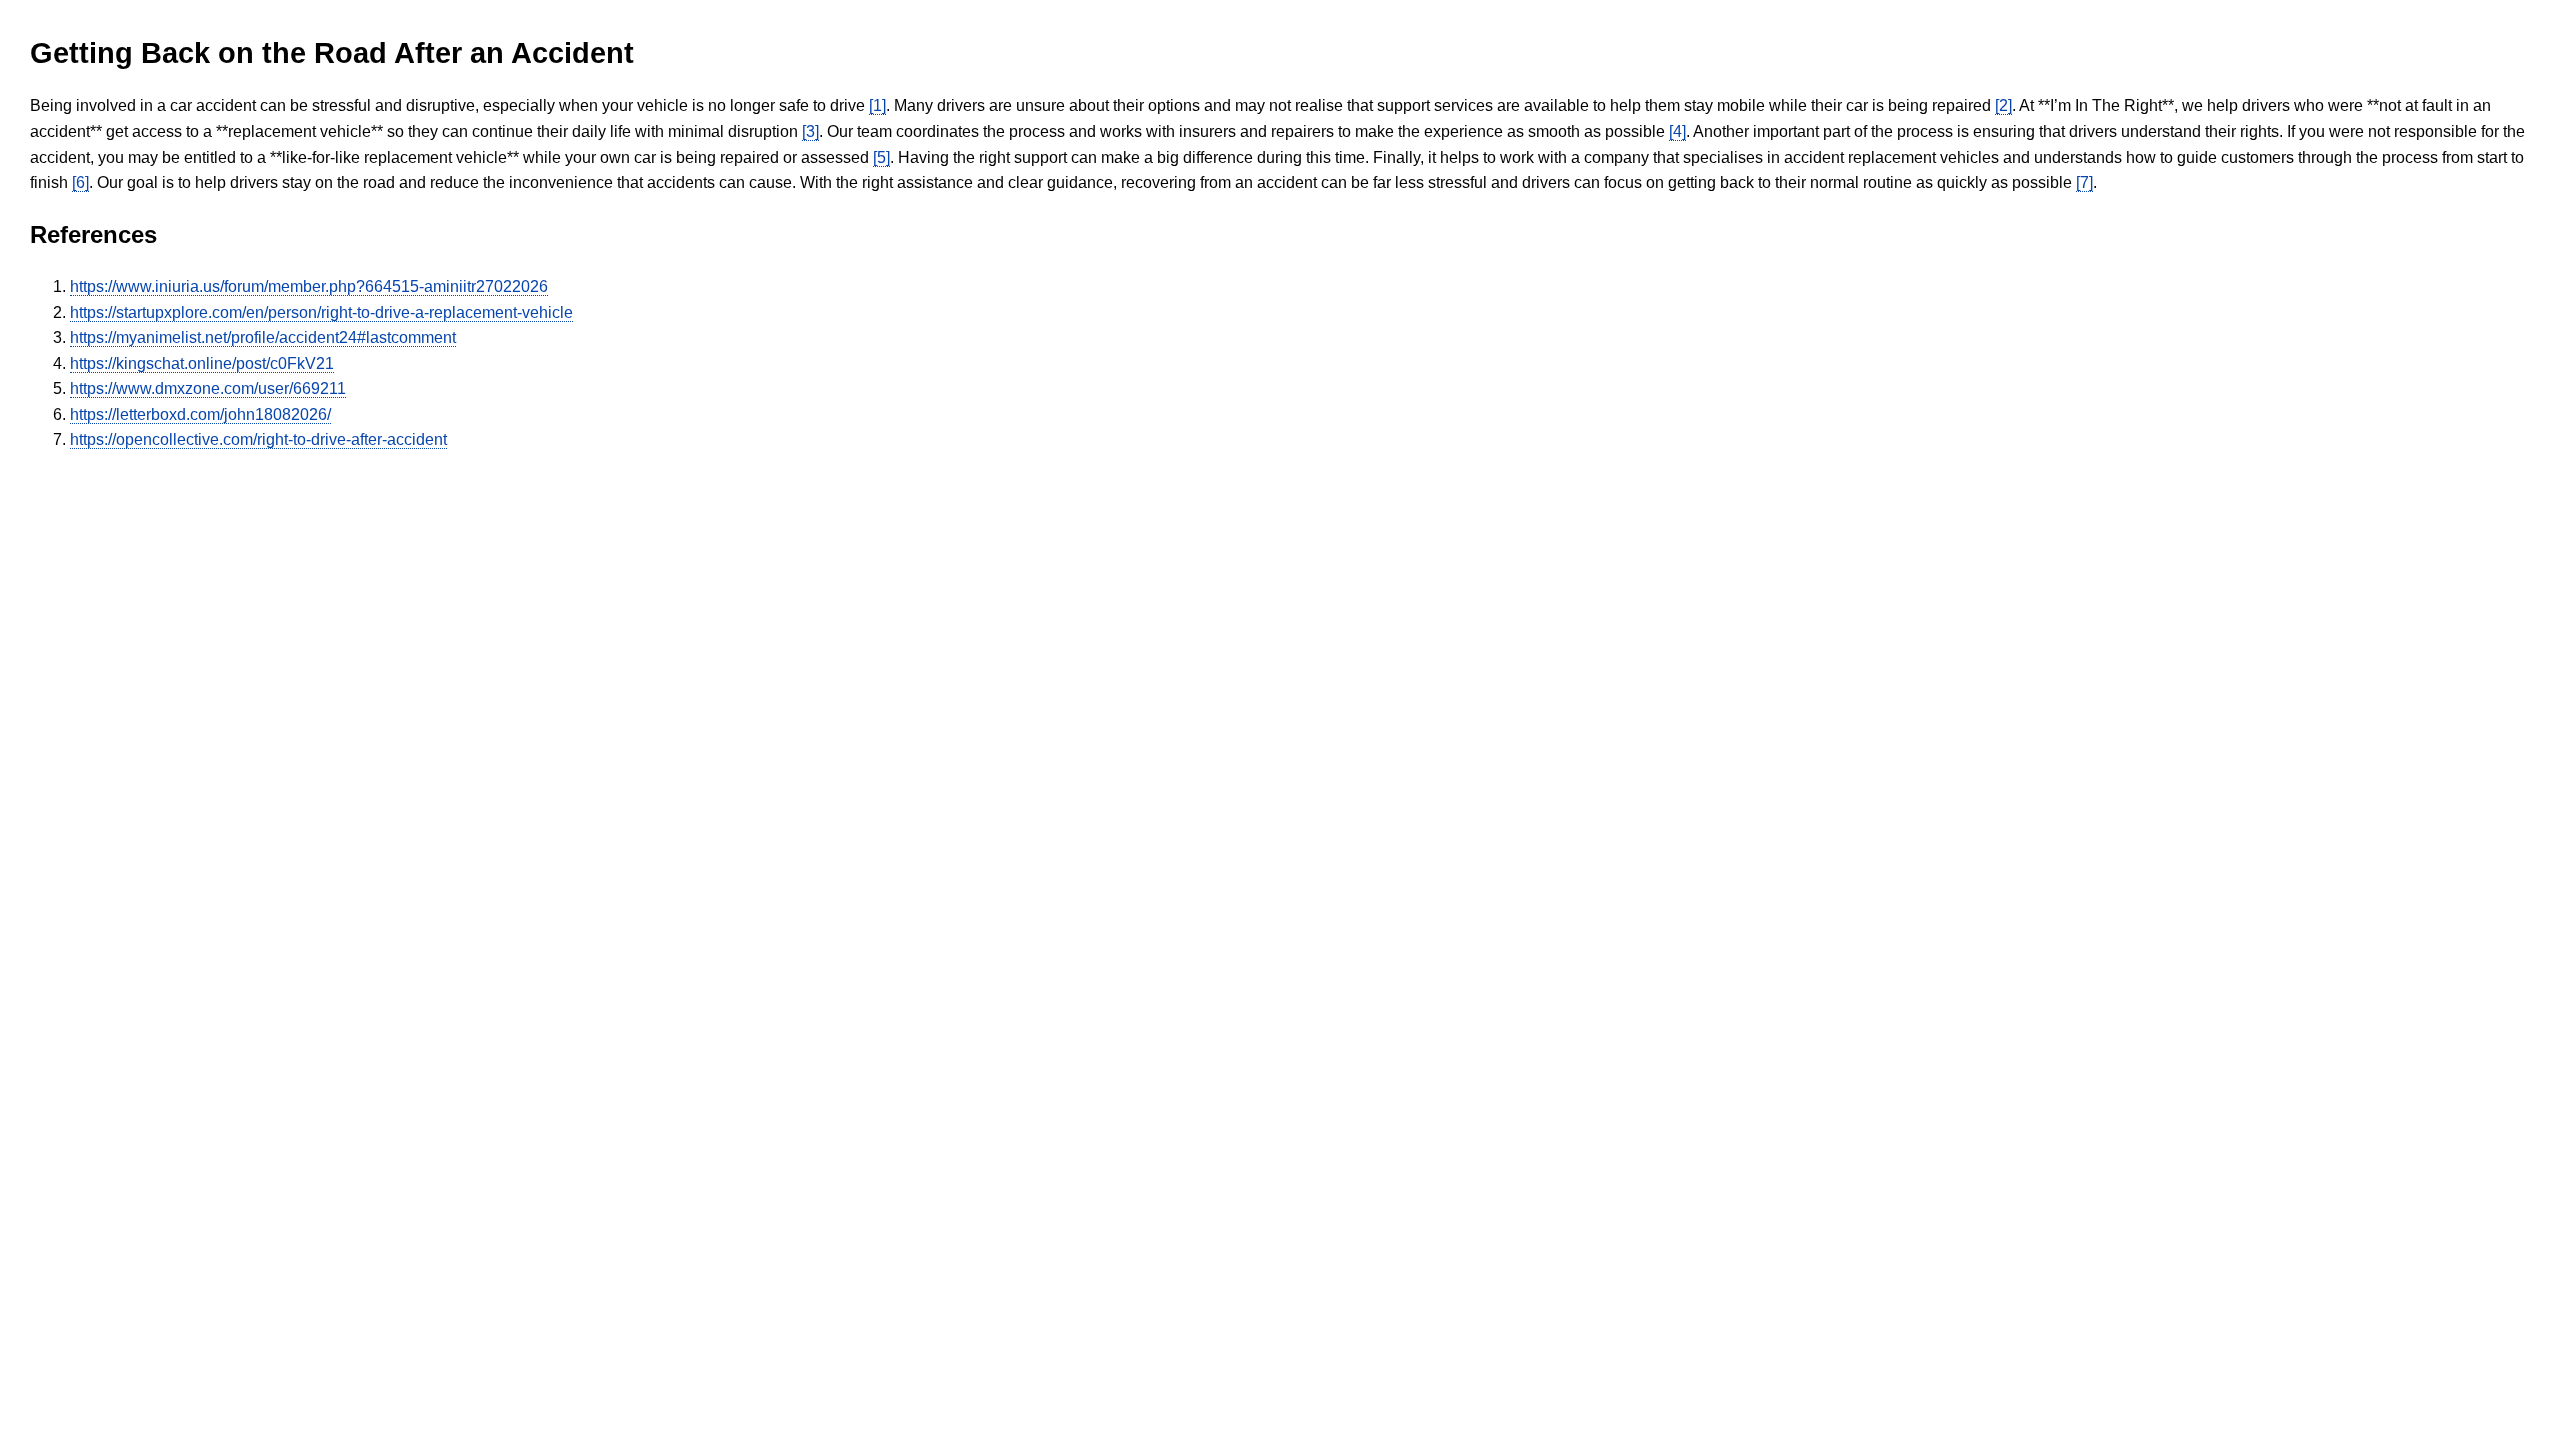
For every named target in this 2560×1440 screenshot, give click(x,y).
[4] (1677, 131)
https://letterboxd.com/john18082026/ (200, 414)
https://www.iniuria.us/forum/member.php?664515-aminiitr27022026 (309, 286)
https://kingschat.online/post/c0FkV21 (202, 363)
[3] (810, 131)
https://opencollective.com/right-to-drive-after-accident (258, 439)
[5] (881, 157)
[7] (2084, 182)
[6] (80, 182)
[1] (877, 105)
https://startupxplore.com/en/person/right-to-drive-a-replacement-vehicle (321, 312)
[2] (2003, 105)
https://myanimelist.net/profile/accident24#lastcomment (263, 337)
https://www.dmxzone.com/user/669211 (208, 388)
